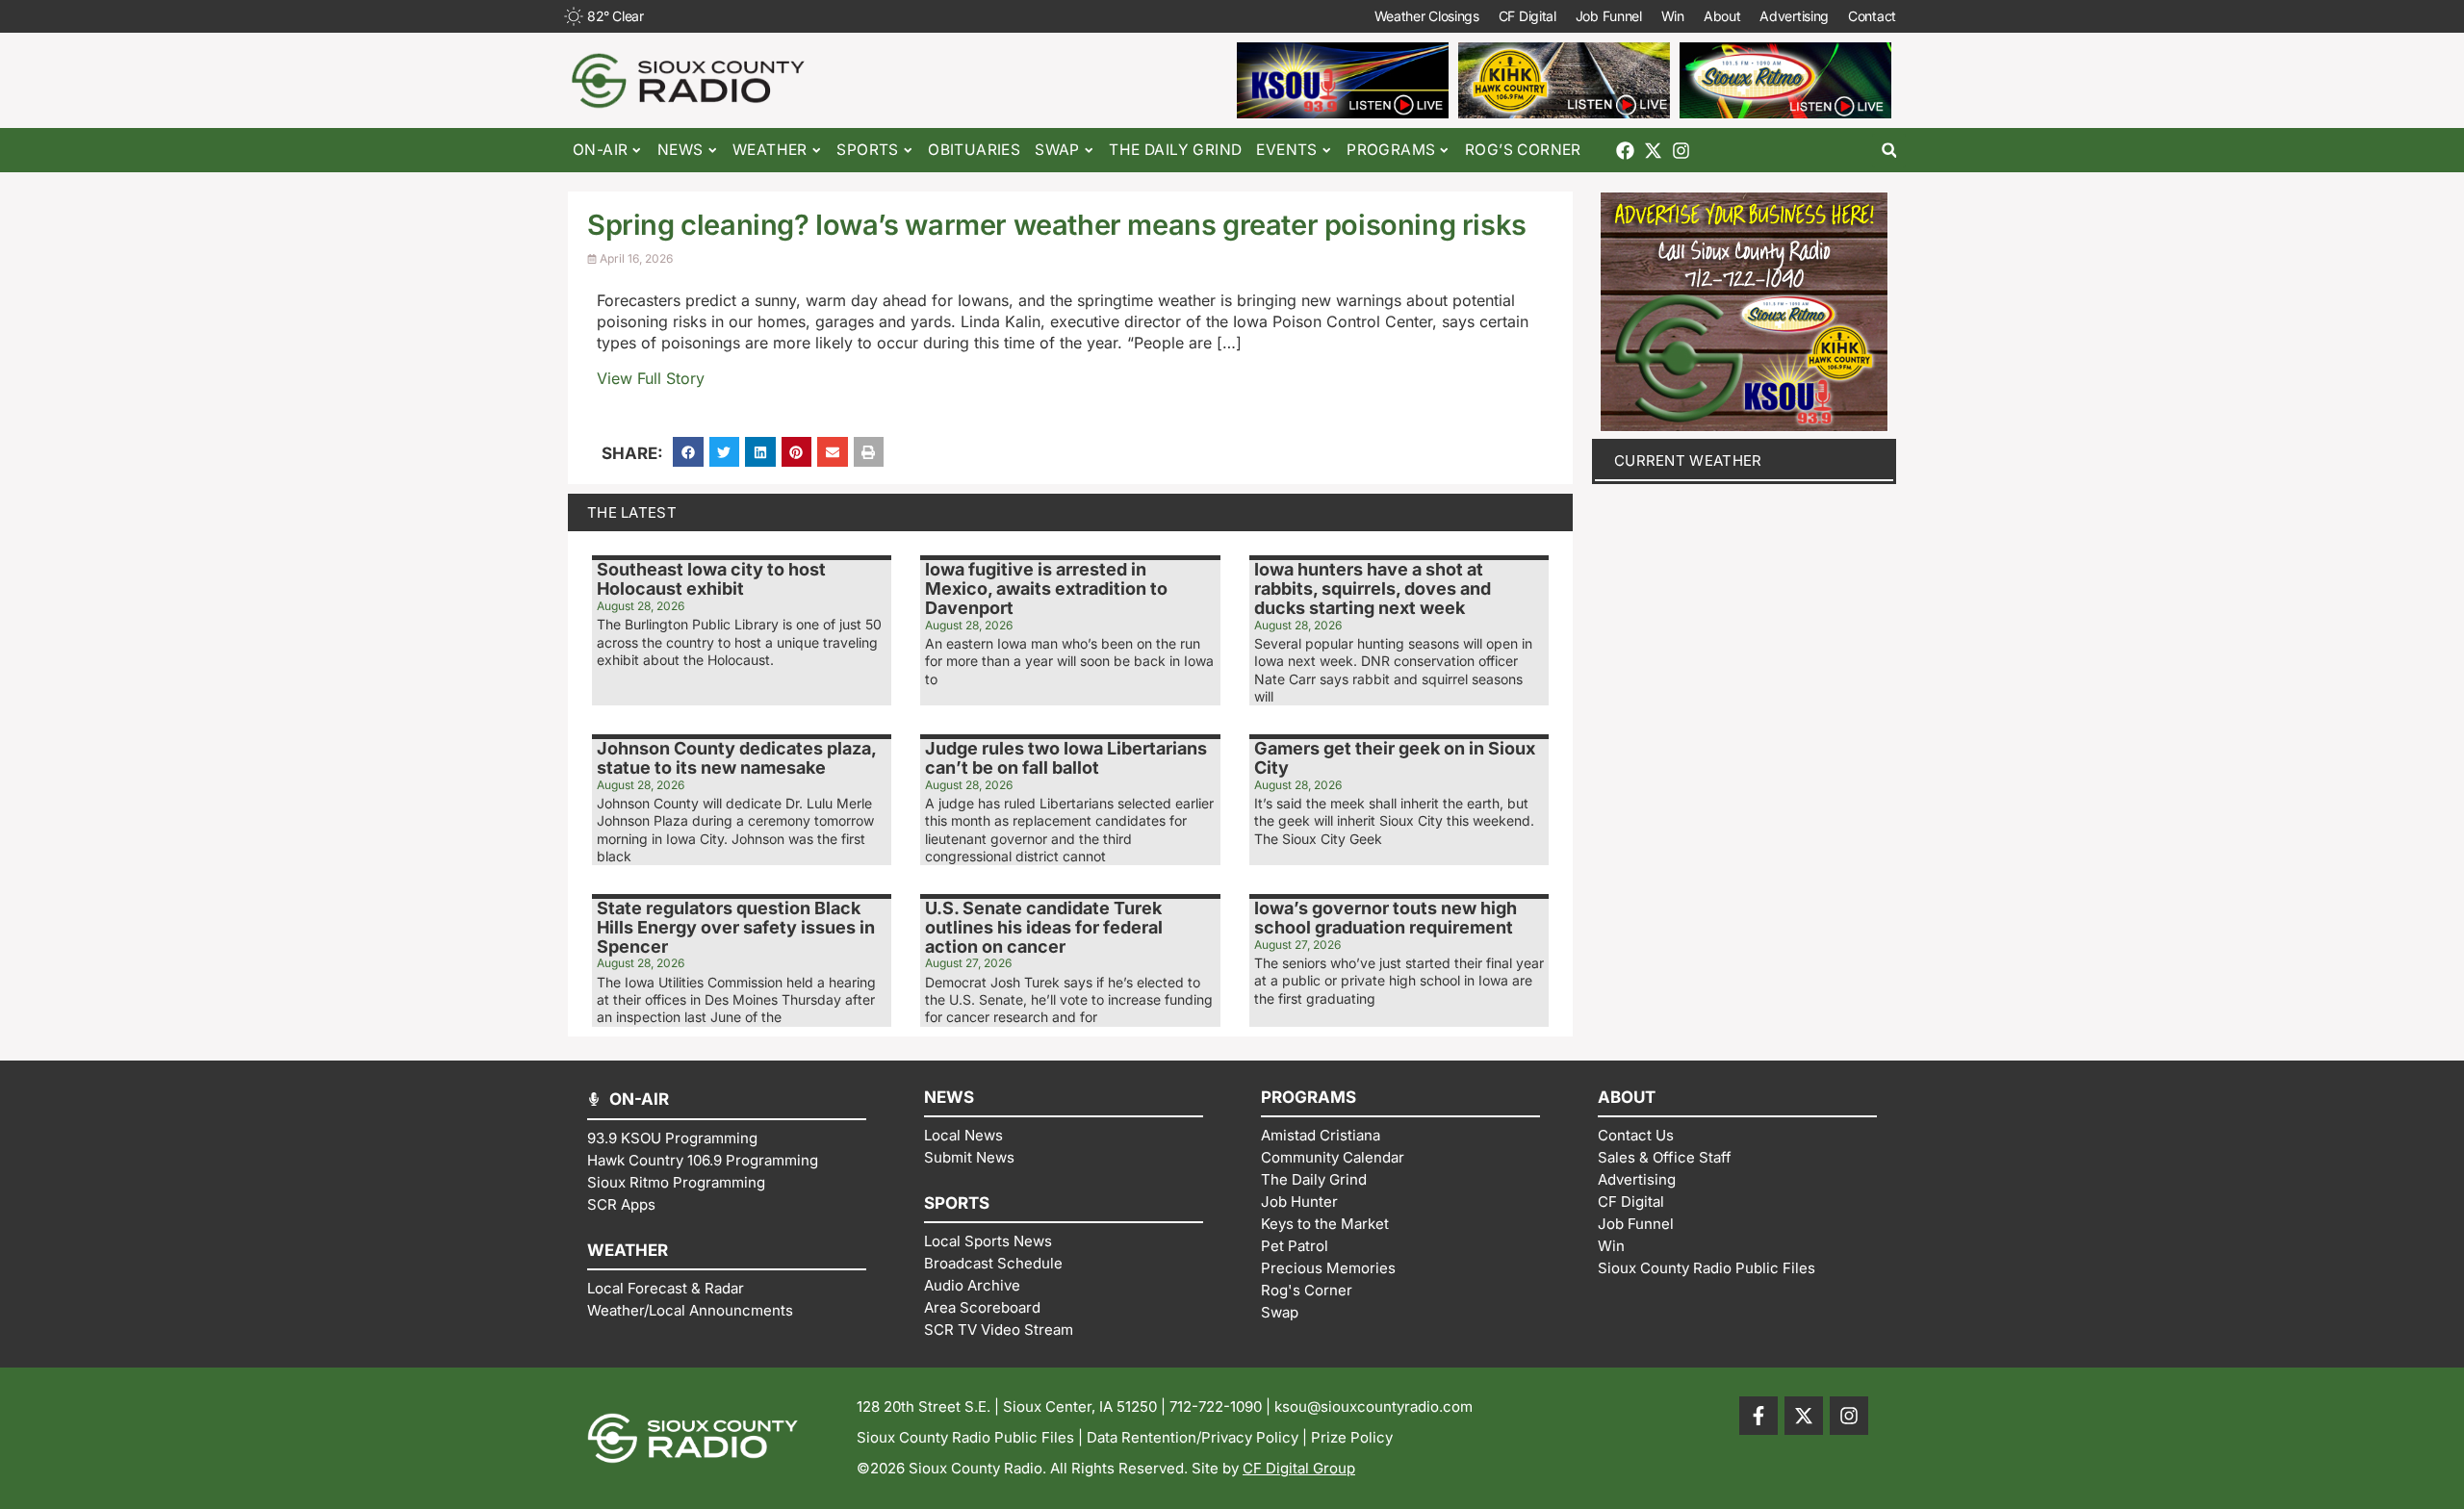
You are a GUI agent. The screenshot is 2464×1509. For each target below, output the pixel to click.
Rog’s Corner (1523, 150)
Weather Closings (1427, 16)
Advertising (1794, 16)
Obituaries (974, 150)
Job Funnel (1609, 16)
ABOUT (1627, 1097)
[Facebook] (1625, 151)
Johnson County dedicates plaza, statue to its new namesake (736, 758)
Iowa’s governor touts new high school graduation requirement (1386, 918)
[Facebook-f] (1758, 1416)
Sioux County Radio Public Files (965, 1437)
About (1722, 16)
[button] (1889, 151)
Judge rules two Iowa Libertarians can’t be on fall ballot (1066, 758)
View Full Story (651, 378)
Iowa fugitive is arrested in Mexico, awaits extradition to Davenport (1046, 588)
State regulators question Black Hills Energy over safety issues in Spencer (736, 927)
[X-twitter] (1653, 151)
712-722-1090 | (1222, 1407)
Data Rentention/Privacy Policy (1193, 1437)
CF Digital (1527, 16)
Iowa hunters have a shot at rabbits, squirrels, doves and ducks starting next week (1373, 588)
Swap (1057, 150)
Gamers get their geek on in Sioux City (1395, 758)
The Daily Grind (1175, 150)
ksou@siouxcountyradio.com (1373, 1407)
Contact (1872, 16)
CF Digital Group (1299, 1468)
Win (1673, 16)
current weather (1688, 460)
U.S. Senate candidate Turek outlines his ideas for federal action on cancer (1044, 927)
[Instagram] (1681, 151)
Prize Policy (1352, 1437)
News (680, 150)
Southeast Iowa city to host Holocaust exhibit (711, 579)
